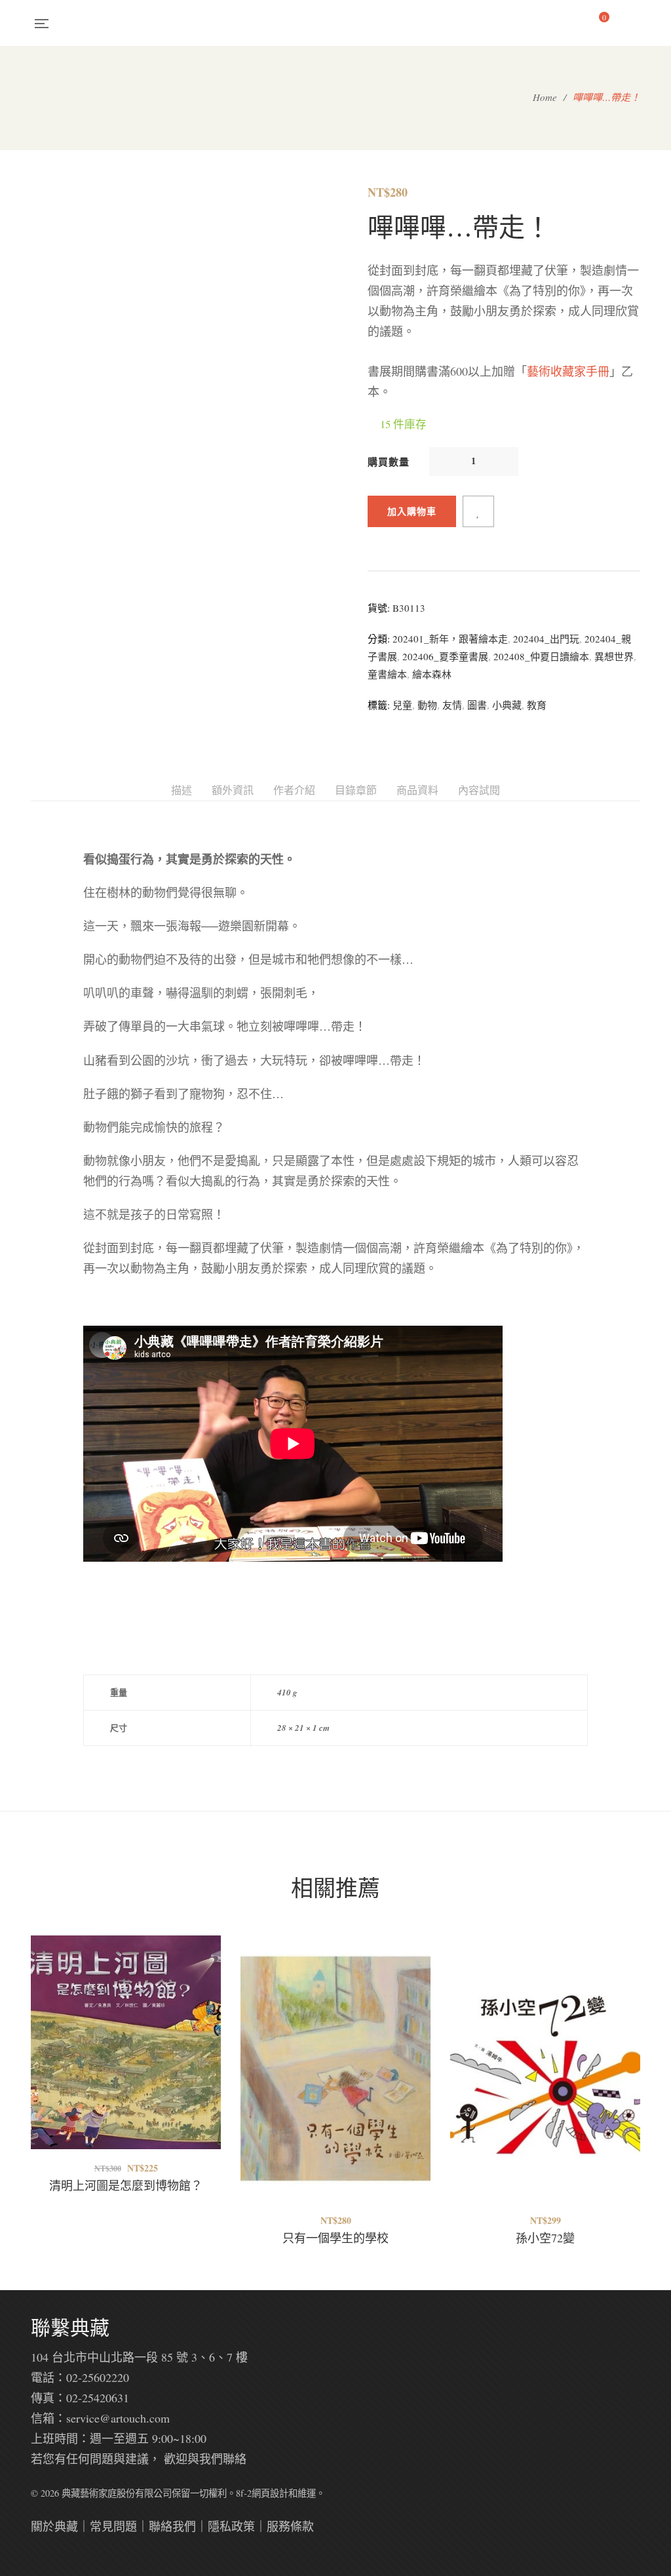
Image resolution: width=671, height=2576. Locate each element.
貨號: (379, 608)
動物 (427, 705)
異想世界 (614, 656)
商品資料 (417, 790)
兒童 (402, 705)
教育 (537, 705)
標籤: (379, 705)
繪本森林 (432, 674)
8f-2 (244, 2493)
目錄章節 (356, 790)
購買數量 (389, 462)
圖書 (477, 705)
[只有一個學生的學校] (335, 2069)
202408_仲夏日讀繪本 (541, 656)
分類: (379, 639)
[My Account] (634, 23)
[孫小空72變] (545, 2039)
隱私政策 (231, 2526)
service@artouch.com (118, 2418)
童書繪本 (387, 674)
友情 (452, 705)
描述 (182, 790)
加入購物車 (412, 511)
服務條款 (290, 2526)
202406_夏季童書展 (445, 656)
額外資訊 (233, 790)
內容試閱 (479, 790)
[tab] (182, 790)
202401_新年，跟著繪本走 (450, 639)
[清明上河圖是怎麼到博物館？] (126, 2069)
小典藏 (507, 705)
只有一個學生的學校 (335, 2238)
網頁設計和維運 (284, 2493)
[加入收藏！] (478, 511)
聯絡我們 (172, 2526)
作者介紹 (294, 790)
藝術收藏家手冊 (568, 371)
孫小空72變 (545, 2238)
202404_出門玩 (546, 639)
